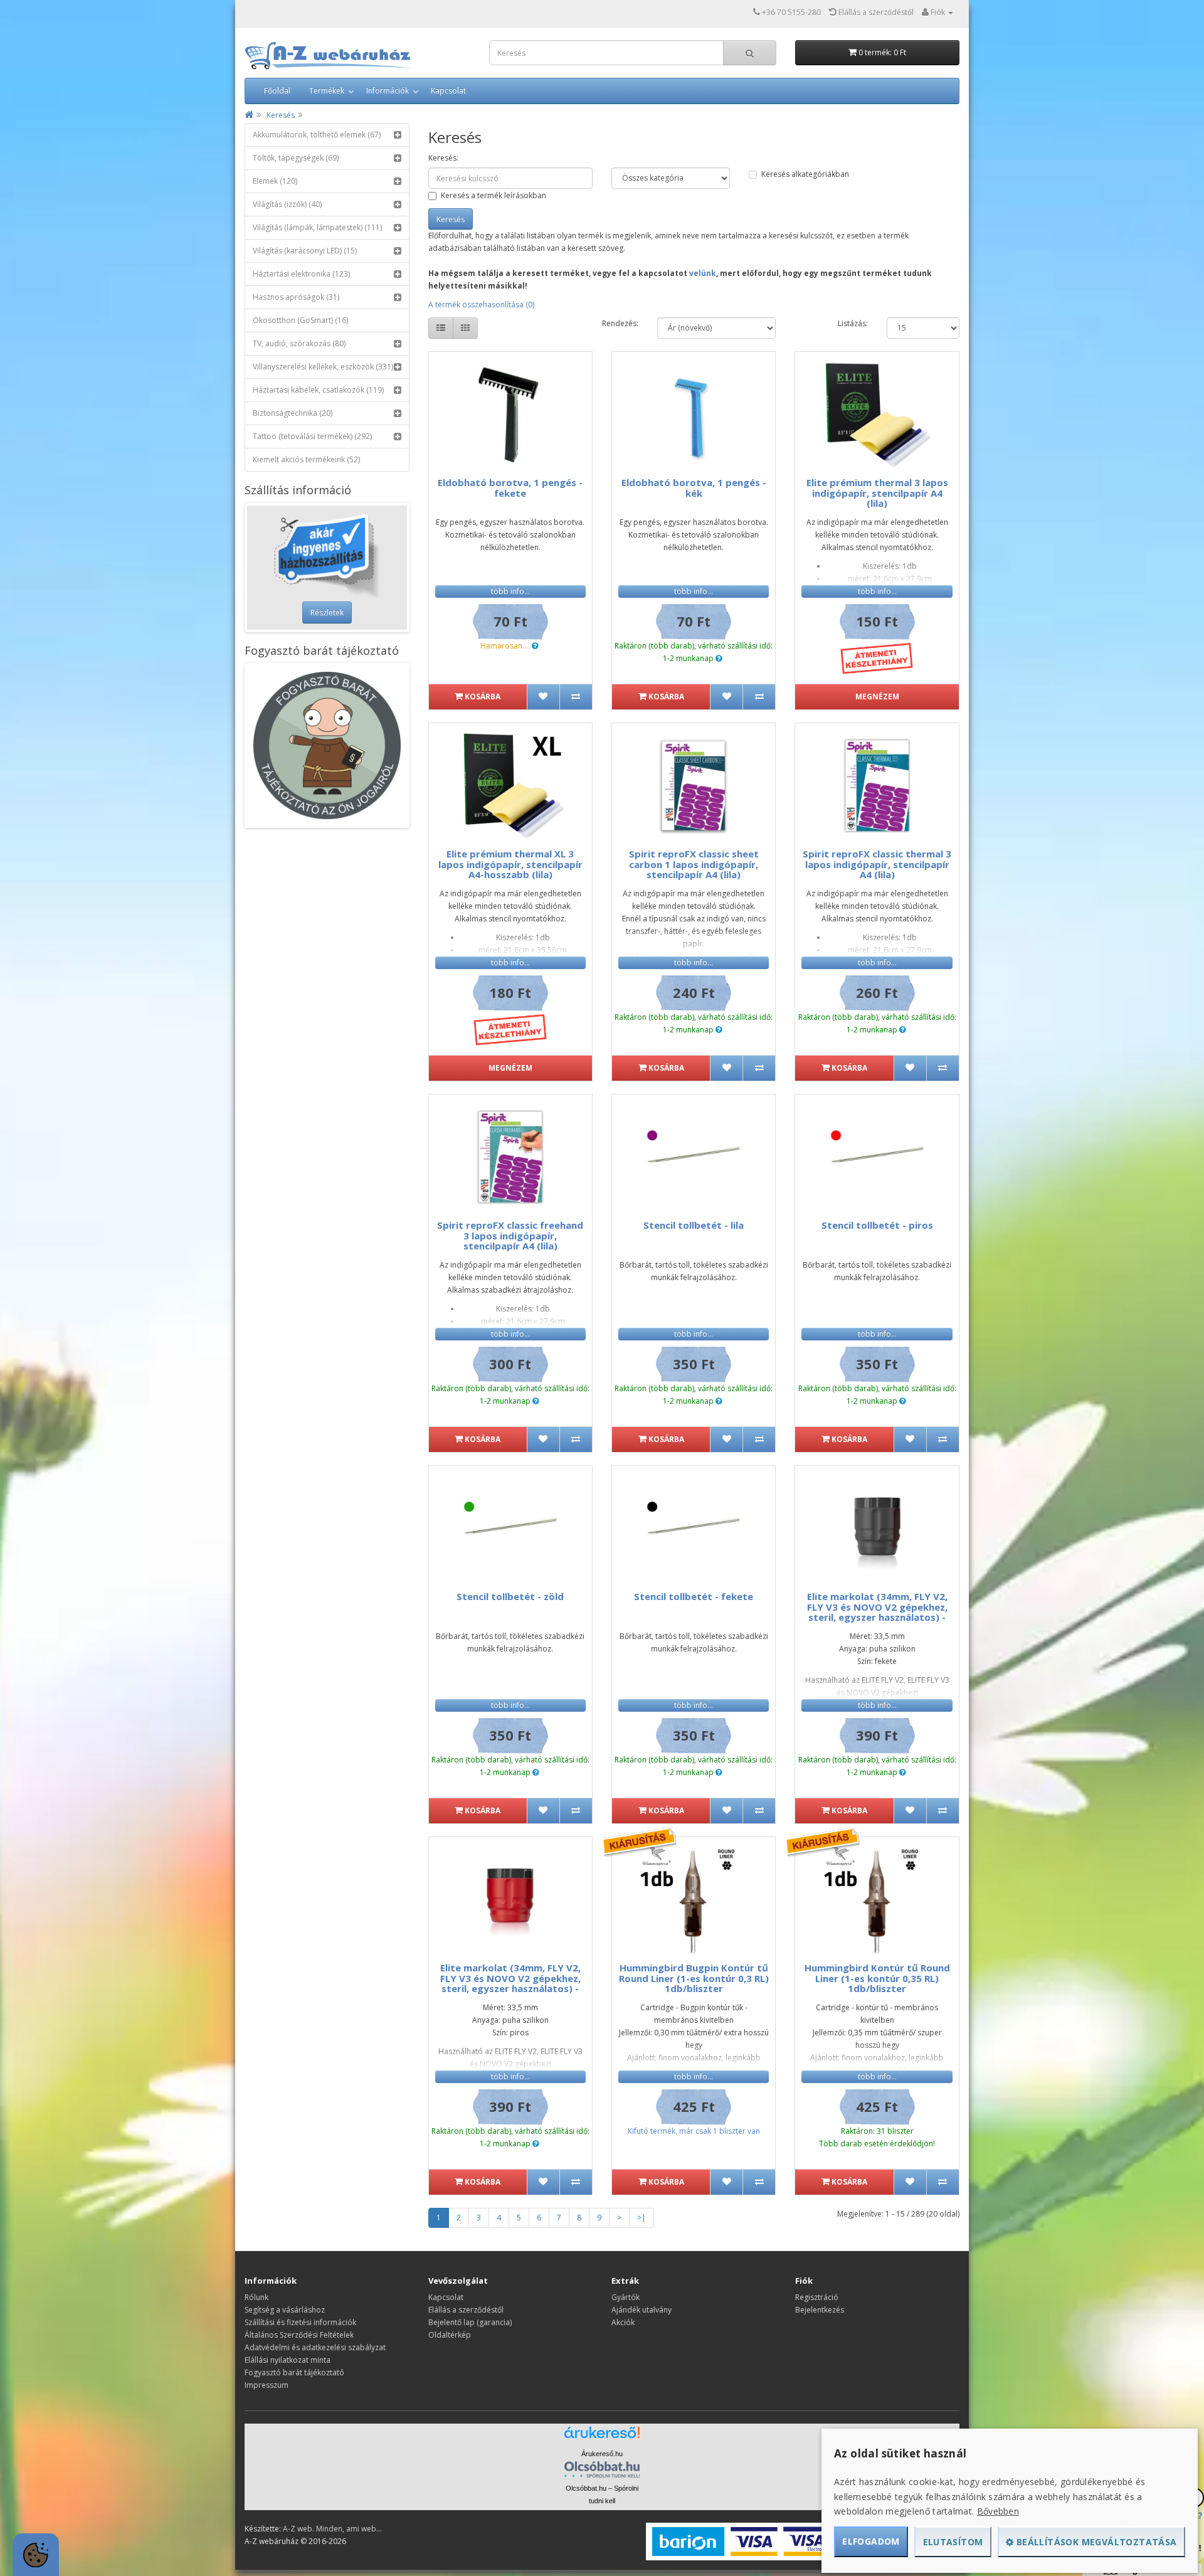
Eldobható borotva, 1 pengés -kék (694, 488)
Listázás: (853, 323)
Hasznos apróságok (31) (296, 297)
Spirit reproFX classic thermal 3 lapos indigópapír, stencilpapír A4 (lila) (877, 864)
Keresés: (443, 158)
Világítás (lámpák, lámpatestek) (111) (317, 227)
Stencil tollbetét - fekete (694, 1596)
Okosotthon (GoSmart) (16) (300, 320)
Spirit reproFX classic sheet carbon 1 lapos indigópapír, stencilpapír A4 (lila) (694, 864)
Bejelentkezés (820, 2310)
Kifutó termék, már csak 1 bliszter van (694, 2131)
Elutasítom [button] (953, 2542)
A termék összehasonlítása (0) (481, 305)
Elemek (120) (275, 181)
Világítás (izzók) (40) (287, 204)
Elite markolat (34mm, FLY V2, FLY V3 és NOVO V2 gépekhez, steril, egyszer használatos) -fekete (877, 1612)
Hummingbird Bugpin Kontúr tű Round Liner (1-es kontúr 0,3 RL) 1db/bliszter (694, 1978)
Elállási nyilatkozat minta (288, 2360)
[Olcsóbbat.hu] (602, 2469)
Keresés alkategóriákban (805, 174)
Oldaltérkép (450, 2335)
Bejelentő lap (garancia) (470, 2322)
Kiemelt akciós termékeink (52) (306, 459)
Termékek (327, 91)
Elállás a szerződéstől (466, 2310)
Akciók (623, 2322)
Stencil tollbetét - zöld (510, 1596)
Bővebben (998, 2511)
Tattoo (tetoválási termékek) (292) (312, 436)
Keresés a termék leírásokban (494, 195)
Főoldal (277, 91)
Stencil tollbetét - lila (694, 1225)
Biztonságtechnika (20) (293, 413)
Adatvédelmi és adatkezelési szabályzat (315, 2347)
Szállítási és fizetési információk (300, 2322)
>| (642, 2218)
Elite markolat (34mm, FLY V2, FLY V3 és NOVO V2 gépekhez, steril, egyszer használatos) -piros (510, 1983)
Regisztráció (817, 2297)
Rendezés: (620, 323)
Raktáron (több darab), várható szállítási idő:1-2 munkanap (694, 652)
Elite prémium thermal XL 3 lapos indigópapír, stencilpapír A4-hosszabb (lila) (510, 864)
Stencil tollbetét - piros (877, 1225)
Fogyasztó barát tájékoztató (294, 2372)
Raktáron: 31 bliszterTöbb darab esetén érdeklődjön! (877, 2137)
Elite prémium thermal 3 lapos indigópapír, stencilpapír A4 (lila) (877, 493)
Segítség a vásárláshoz (285, 2310)
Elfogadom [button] (871, 2541)
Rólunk (256, 2297)
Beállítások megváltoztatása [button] (1096, 2542)
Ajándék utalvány (642, 2310)
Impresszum (267, 2385)
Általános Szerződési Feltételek (299, 2335)
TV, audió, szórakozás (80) (299, 343)
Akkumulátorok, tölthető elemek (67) (317, 135)
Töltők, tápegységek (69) (296, 158)
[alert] (36, 2555)
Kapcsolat (448, 91)
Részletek (327, 612)
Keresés (281, 115)
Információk (388, 91)
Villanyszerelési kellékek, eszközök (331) (323, 367)
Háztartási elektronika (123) (301, 274)
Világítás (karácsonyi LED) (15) (305, 251)
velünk (703, 273)
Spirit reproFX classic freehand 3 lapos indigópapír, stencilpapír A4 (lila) (510, 1235)
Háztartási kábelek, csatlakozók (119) (318, 390)
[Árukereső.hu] (602, 2437)
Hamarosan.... (505, 646)
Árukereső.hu (602, 2454)
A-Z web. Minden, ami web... (332, 2529)
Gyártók (626, 2297)
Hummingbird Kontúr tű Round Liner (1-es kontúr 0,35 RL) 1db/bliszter (877, 1978)
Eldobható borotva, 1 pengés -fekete (510, 488)
